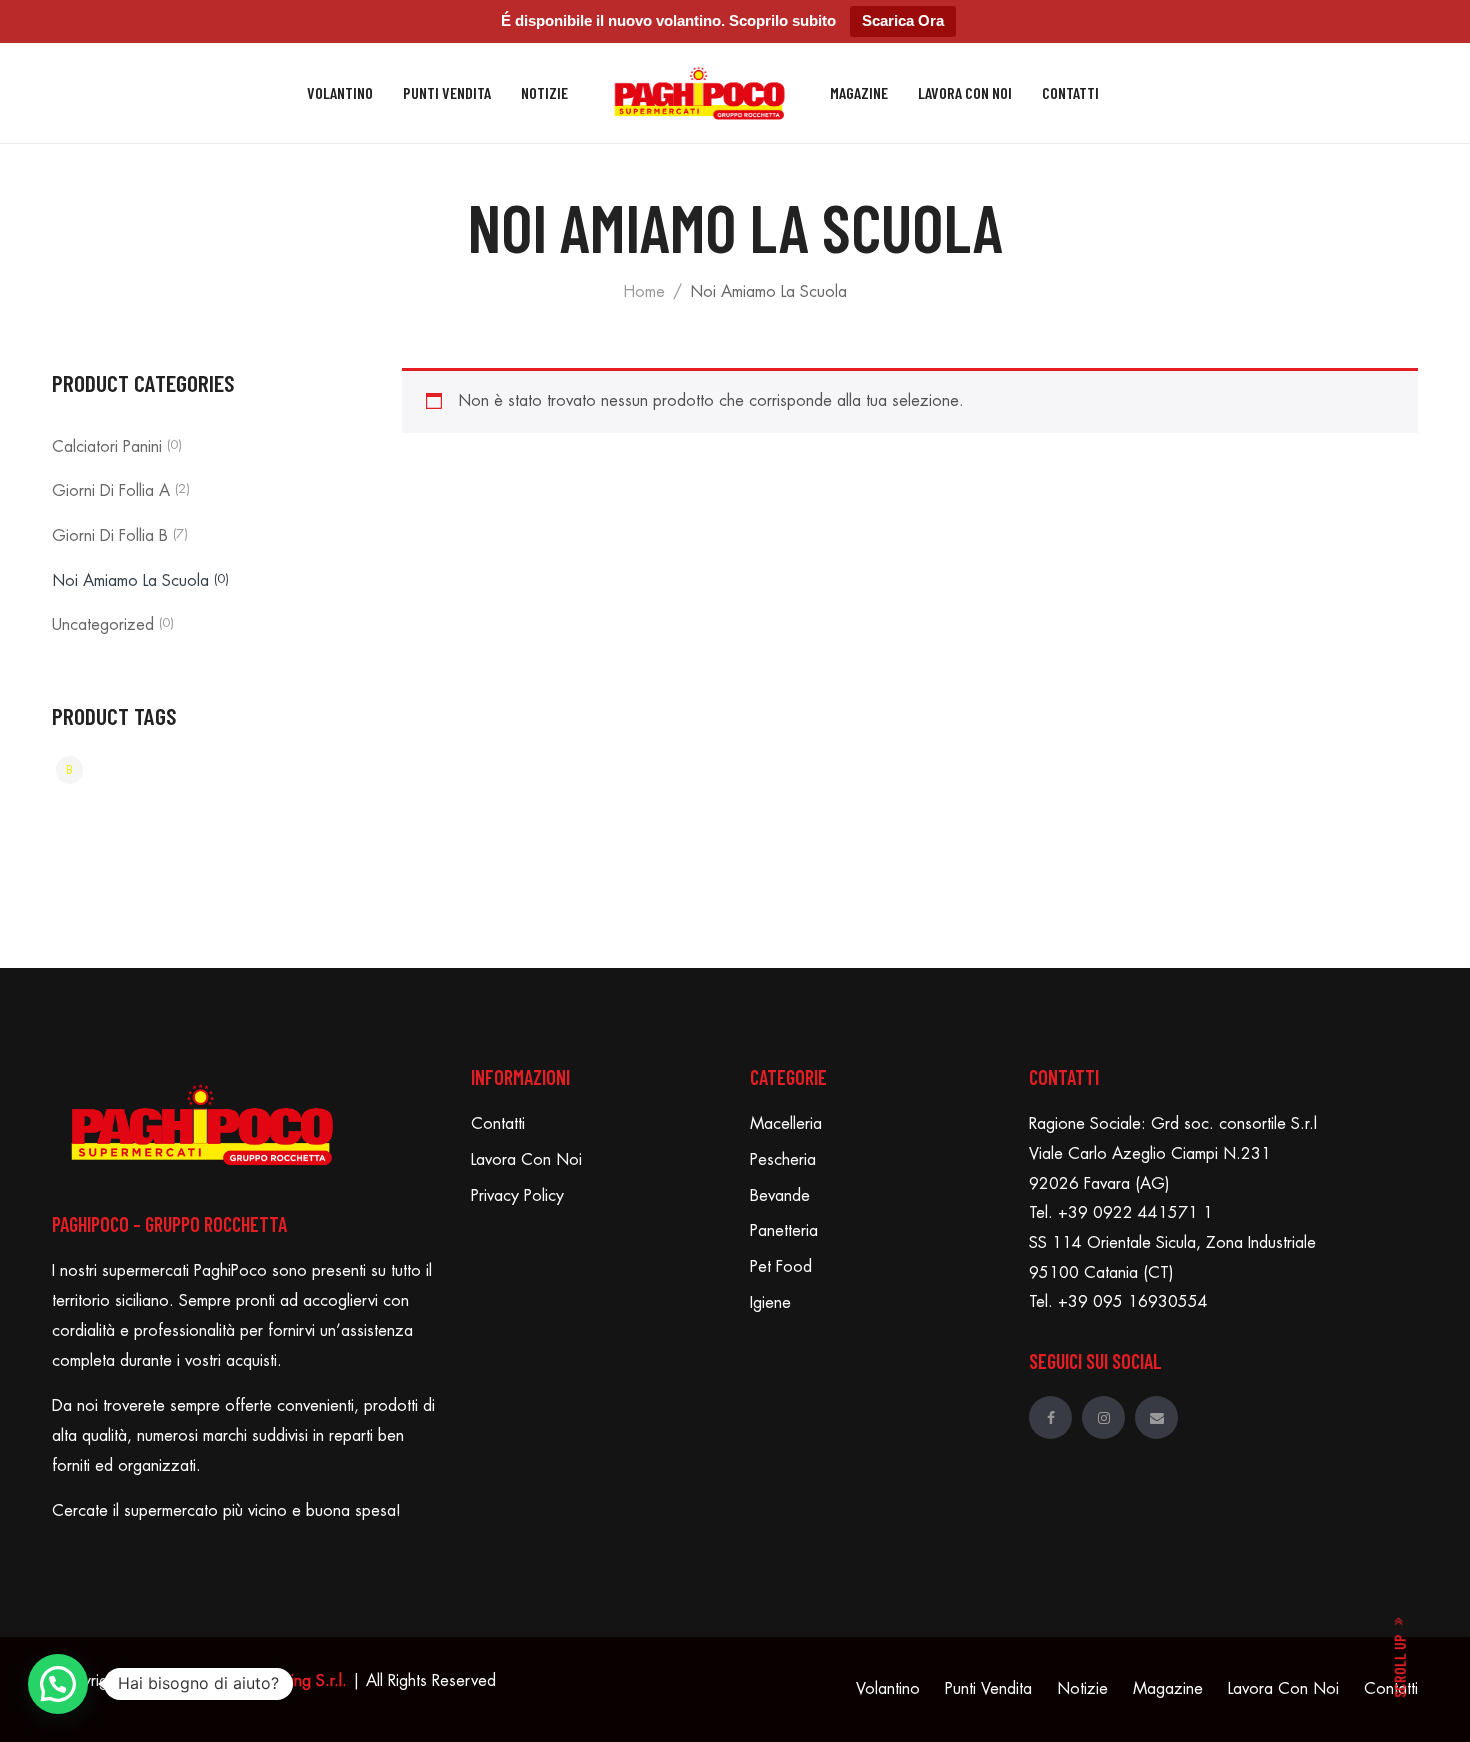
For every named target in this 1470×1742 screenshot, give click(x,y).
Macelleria (786, 1124)
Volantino (340, 92)
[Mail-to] (1156, 1417)
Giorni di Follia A (111, 491)
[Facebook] (1050, 1417)
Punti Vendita (447, 92)
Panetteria (784, 1231)
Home (644, 292)
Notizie (544, 92)
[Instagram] (1103, 1417)
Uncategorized (103, 625)
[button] (58, 1684)
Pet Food (781, 1267)
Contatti (1070, 92)
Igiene (770, 1303)
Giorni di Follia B (110, 536)
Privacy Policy (517, 1196)
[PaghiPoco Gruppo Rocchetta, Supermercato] (699, 93)
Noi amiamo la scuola (130, 581)
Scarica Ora (903, 20)
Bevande (780, 1196)
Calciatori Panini (107, 447)
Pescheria (783, 1160)
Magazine (859, 92)
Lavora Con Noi (965, 92)
